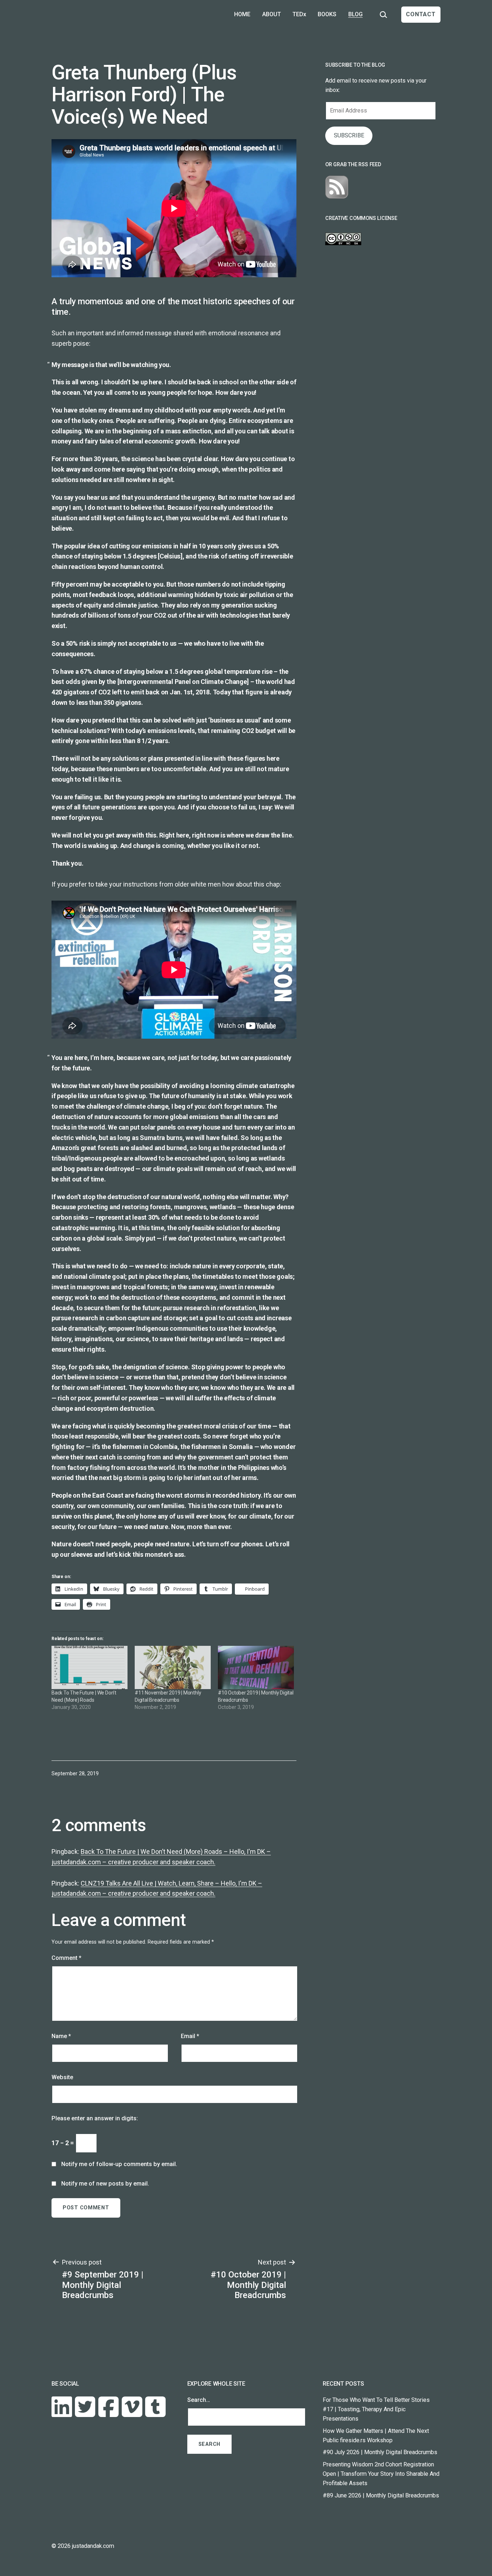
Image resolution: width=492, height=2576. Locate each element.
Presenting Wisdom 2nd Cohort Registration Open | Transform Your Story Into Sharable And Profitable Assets (381, 2474)
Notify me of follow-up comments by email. (119, 2164)
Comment (66, 1958)
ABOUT (272, 14)
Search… (199, 2400)
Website (62, 2077)
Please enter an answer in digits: (95, 2118)
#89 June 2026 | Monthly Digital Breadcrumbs (381, 2495)
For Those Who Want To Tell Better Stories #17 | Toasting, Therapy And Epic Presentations (376, 2409)
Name (61, 2036)
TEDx (299, 14)
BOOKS (327, 14)
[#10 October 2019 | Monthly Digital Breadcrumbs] (256, 1668)
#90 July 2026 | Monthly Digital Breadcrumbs (380, 2452)
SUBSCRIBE (349, 135)
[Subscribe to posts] (337, 187)
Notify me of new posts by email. (105, 2184)
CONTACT (421, 14)
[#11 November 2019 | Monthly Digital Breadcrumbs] (173, 1668)
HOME (242, 14)
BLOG (355, 14)
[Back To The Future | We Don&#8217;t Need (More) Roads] (90, 1668)
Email (190, 2036)
